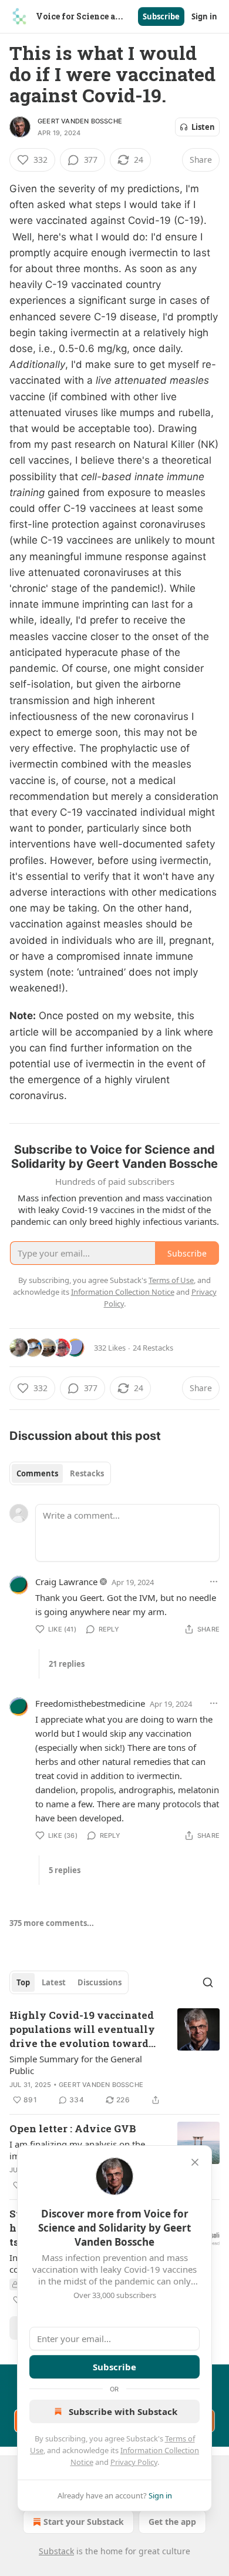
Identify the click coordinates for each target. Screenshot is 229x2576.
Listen (203, 127)
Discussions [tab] (100, 1982)
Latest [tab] (54, 1982)
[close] (195, 2162)
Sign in (204, 16)
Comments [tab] (37, 1473)
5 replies (65, 1870)
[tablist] (60, 1473)
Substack (56, 2551)
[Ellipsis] (214, 1582)
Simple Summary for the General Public (76, 2065)
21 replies (67, 1664)
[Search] (208, 1982)
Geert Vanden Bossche (80, 121)
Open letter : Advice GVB (73, 2128)
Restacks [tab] (87, 1473)
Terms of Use (171, 1280)
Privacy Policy (134, 2462)
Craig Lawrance (66, 1582)
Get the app (172, 2522)
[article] (114, 2058)
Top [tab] (23, 1982)
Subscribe (161, 16)
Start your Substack (84, 2522)
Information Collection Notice (123, 1292)
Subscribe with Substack (123, 2411)
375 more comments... (52, 1923)
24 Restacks (153, 1348)
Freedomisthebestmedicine (90, 1703)
